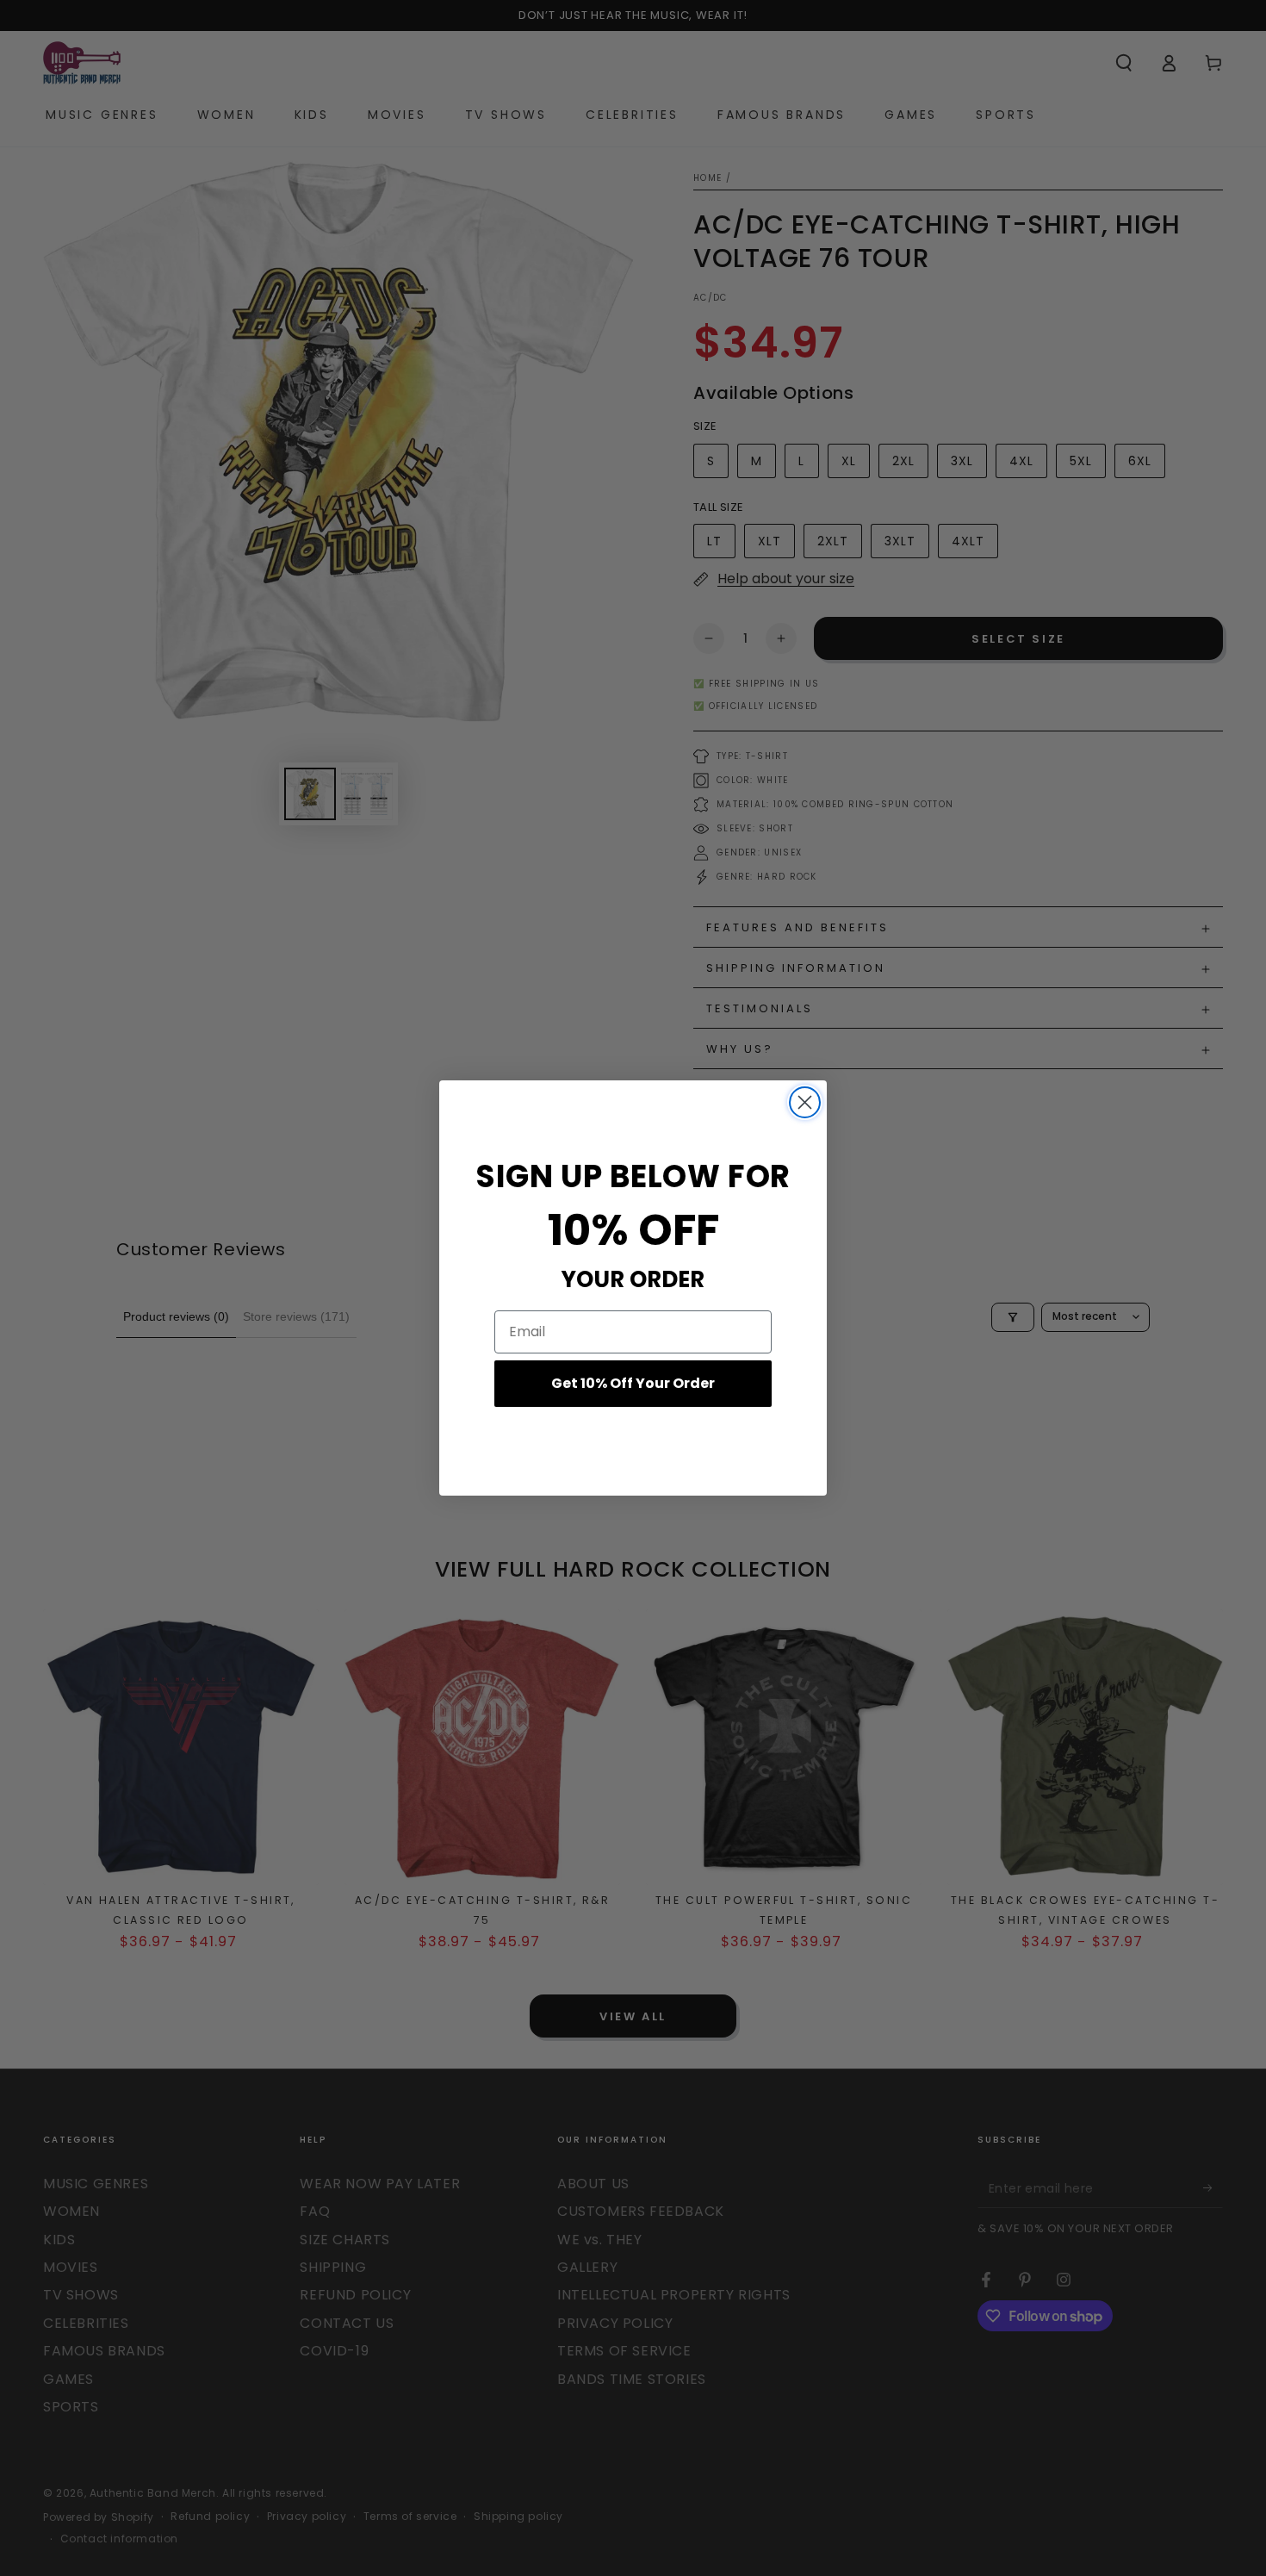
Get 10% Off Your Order (633, 1383)
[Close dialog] (805, 1102)
